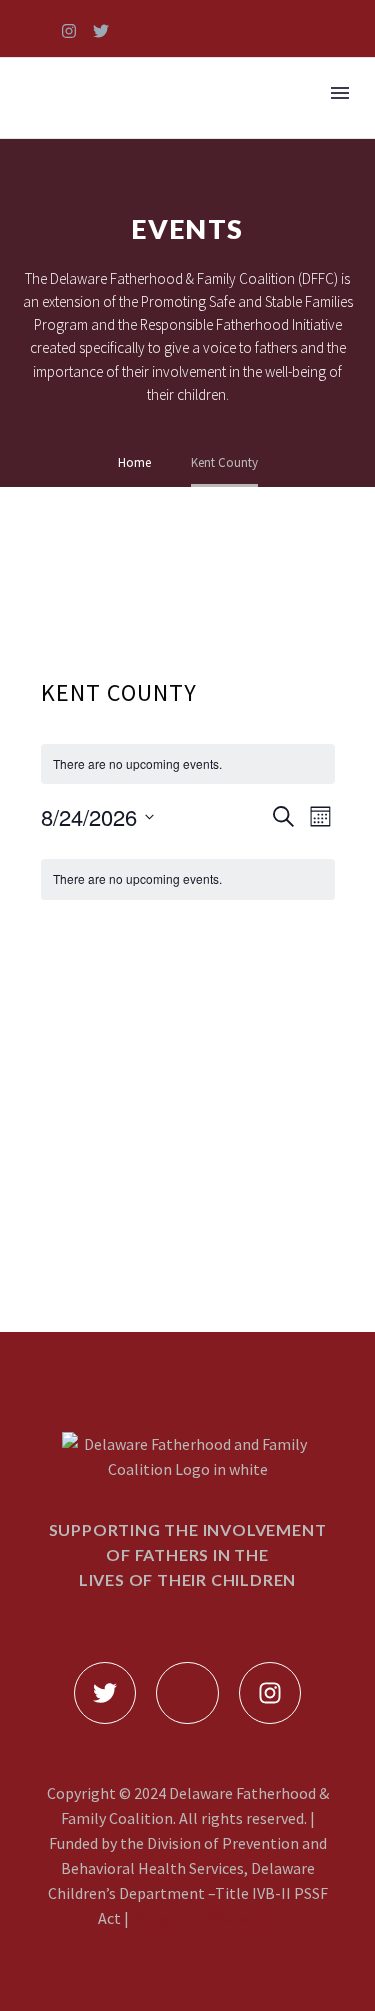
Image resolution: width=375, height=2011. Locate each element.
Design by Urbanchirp (205, 1918)
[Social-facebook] (37, 31)
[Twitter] (101, 31)
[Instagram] (69, 31)
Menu (340, 93)
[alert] (188, 764)
